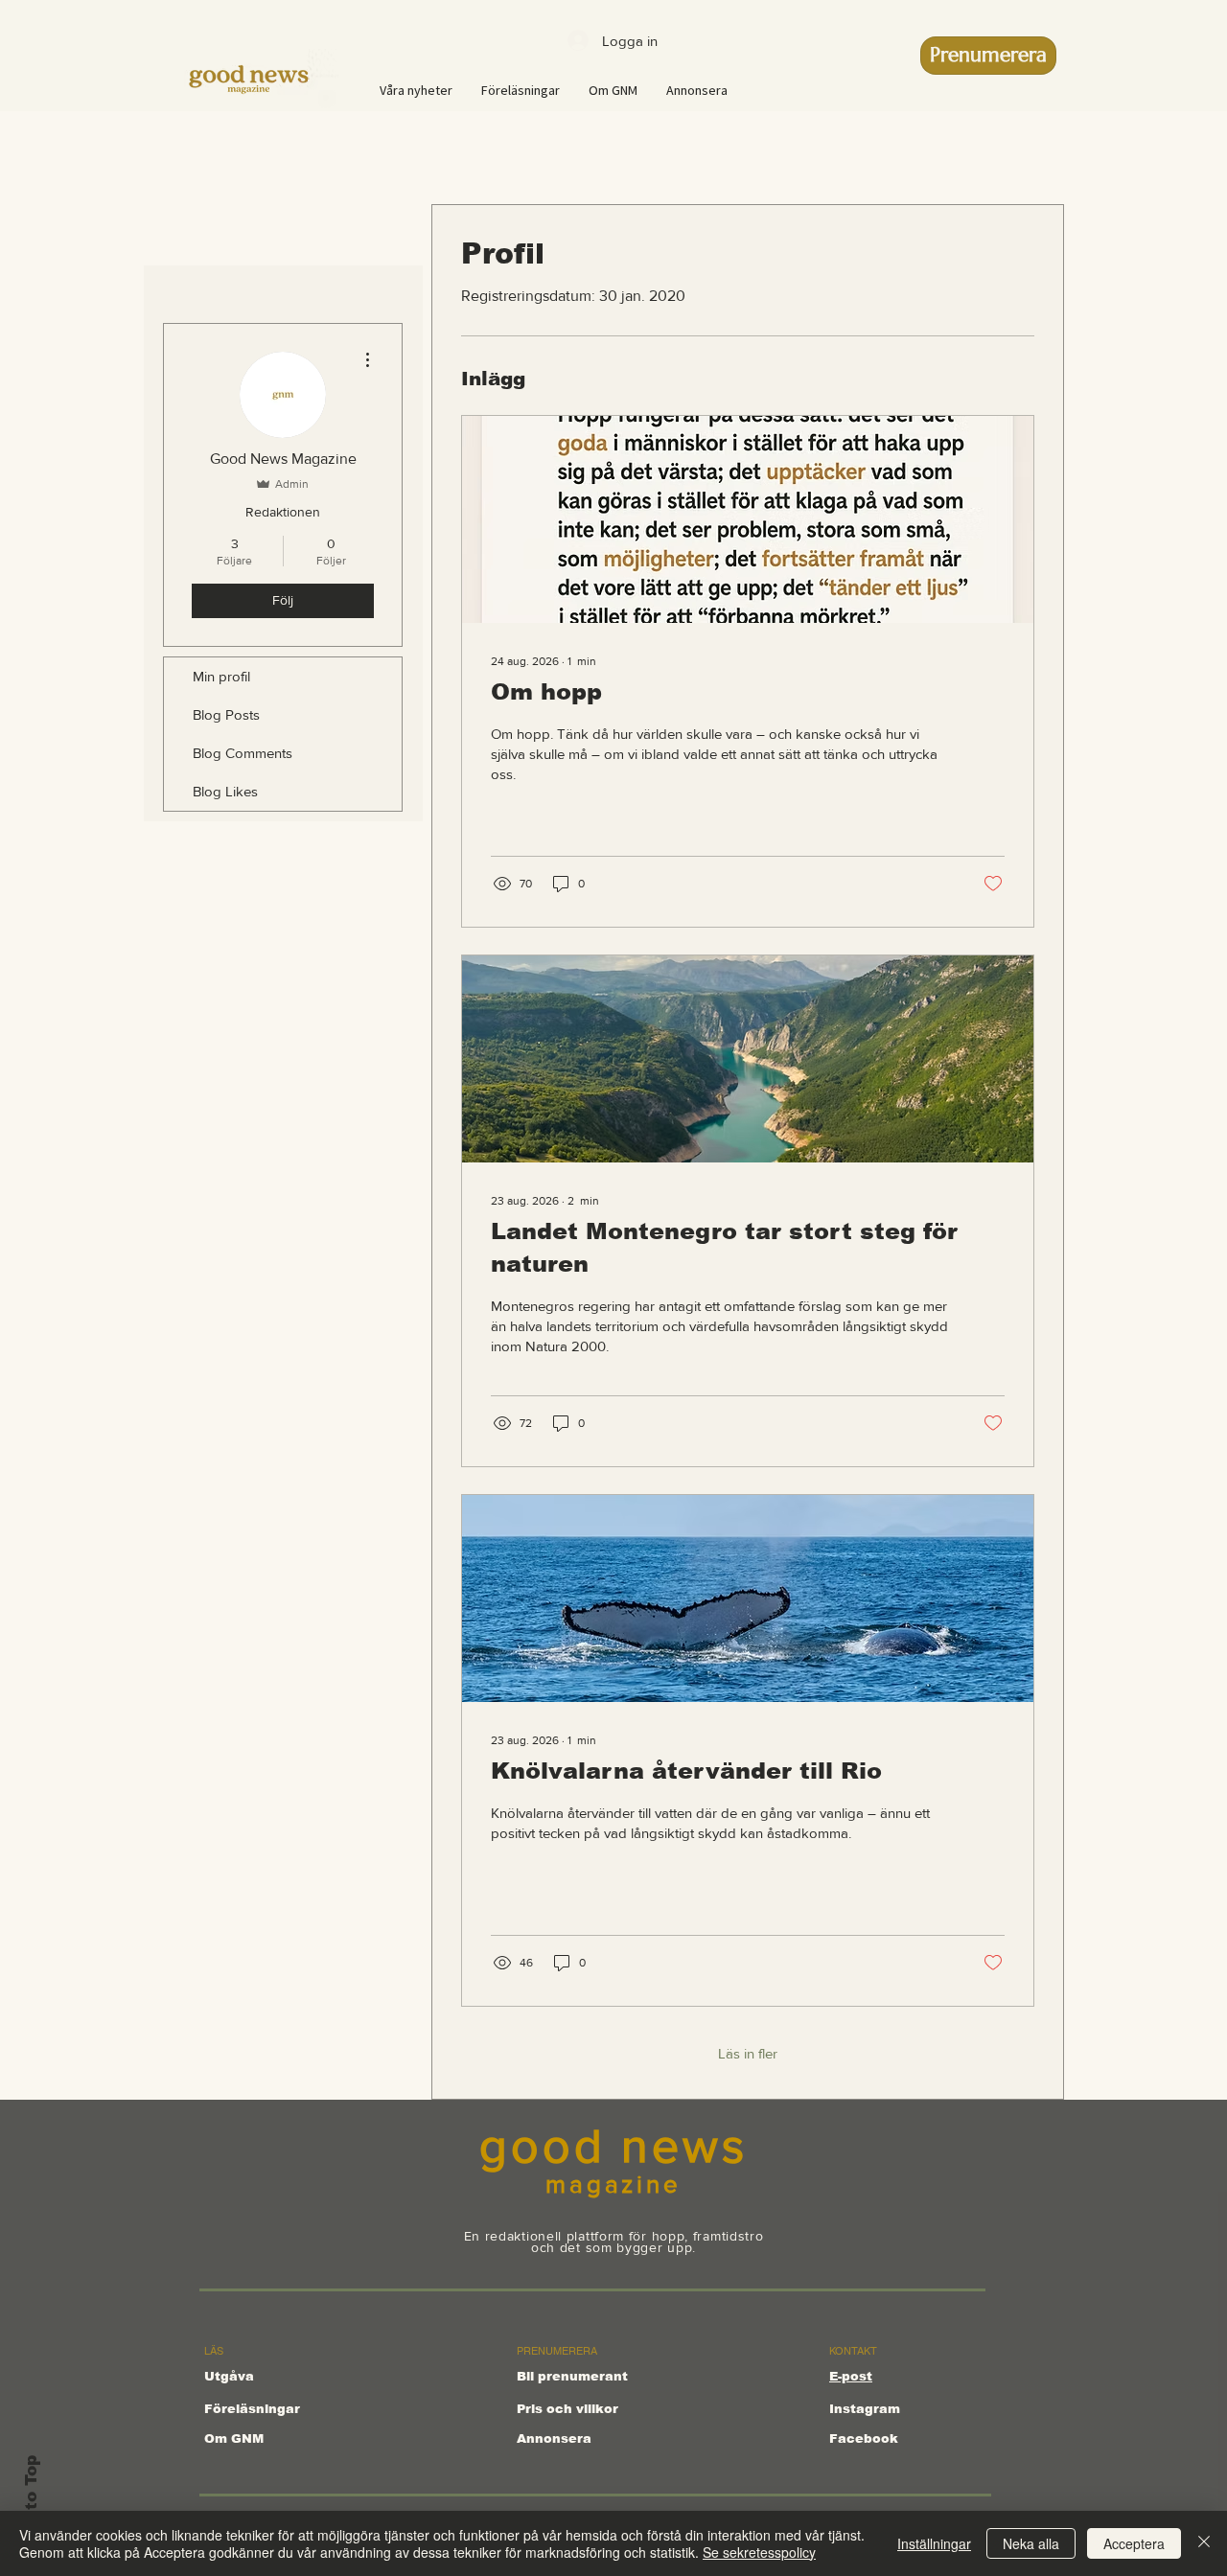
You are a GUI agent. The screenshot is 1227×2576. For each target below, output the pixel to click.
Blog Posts (226, 714)
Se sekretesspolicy (759, 2552)
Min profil (221, 676)
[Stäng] (1204, 2543)
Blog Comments (243, 753)
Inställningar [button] (934, 2543)
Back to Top (31, 2507)
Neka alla (1031, 2543)
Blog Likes (225, 791)
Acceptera (1134, 2543)
